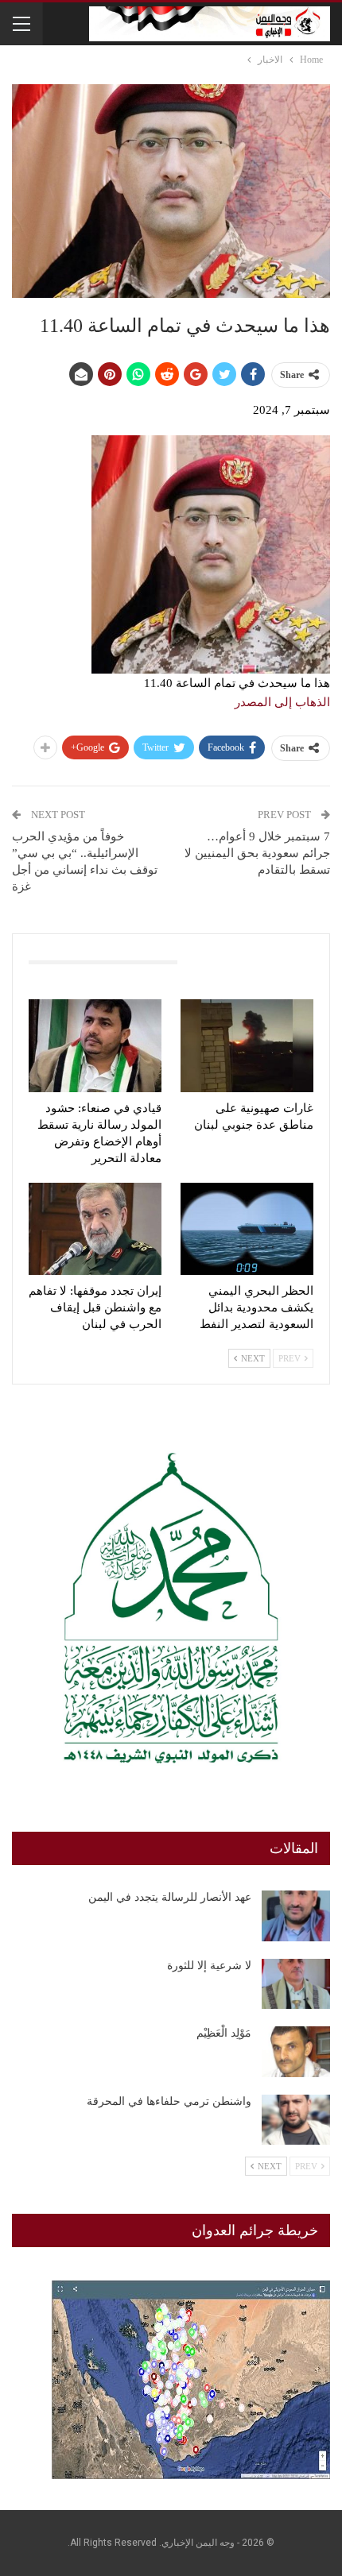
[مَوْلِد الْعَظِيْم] (296, 2052)
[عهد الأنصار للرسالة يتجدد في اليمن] (296, 1916)
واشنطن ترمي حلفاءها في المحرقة (169, 2101)
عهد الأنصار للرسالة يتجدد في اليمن (170, 1897)
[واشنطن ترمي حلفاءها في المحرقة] (296, 2120)
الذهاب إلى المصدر (282, 702)
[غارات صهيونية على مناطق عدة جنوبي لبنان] (247, 1046)
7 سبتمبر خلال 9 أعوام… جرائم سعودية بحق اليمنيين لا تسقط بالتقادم (257, 853)
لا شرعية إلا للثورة (209, 1966)
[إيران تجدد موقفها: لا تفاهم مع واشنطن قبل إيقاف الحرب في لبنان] (95, 1229)
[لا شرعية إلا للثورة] (296, 1984)
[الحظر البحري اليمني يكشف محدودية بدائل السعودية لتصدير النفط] (247, 1229)
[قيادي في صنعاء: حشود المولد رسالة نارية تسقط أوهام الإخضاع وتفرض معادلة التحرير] (95, 1046)
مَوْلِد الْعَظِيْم (224, 2033)
